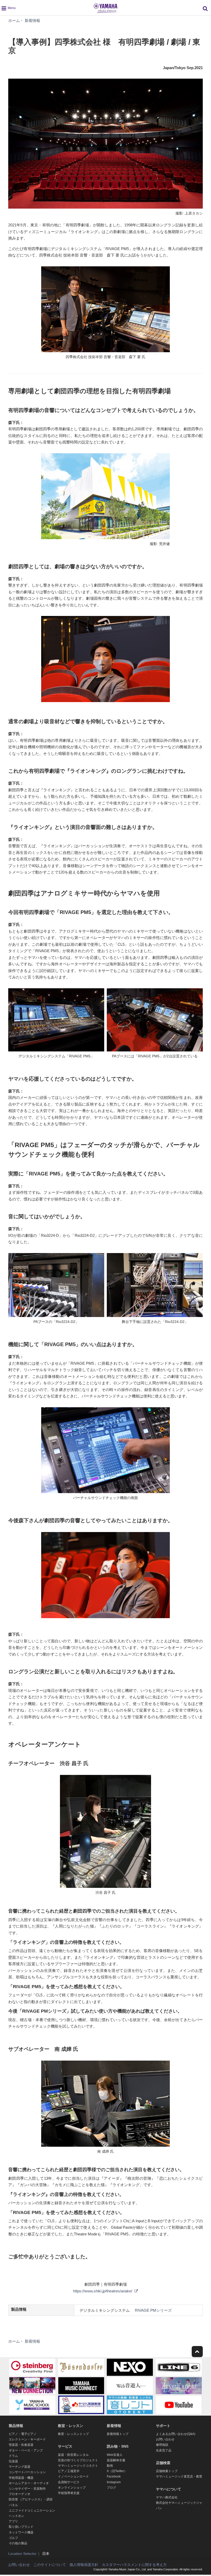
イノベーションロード (73, 2476)
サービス (65, 2446)
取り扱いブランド (21, 2527)
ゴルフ (13, 2538)
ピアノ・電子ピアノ (23, 2434)
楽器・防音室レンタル (73, 2455)
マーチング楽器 (20, 2467)
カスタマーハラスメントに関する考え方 (134, 2565)
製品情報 (16, 2426)
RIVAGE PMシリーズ (153, 2310)
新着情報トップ (118, 2434)
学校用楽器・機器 (21, 2478)
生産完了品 (164, 2450)
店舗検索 (163, 2463)
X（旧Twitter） (117, 2471)
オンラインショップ (72, 2488)
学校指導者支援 (69, 2493)
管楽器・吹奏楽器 (21, 2445)
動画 (110, 2466)
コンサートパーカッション (27, 2472)
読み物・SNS (118, 2446)
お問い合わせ (165, 2439)
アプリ (13, 2521)
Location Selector (22, 2554)
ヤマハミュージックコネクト (78, 2466)
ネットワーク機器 (21, 2532)
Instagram (114, 2482)
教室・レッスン (71, 2426)
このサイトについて (50, 2565)
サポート (163, 2426)
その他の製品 (18, 2543)
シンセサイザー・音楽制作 (27, 2489)
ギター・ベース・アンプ (26, 2450)
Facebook (114, 2476)
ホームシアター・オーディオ (29, 2483)
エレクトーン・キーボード (27, 2439)
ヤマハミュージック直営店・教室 (179, 2476)
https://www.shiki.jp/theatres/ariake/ (103, 2291)
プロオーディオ (20, 2494)
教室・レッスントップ (73, 2434)
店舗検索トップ (167, 2471)
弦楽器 (13, 2461)
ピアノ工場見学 (69, 2471)
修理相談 (162, 2445)
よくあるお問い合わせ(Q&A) (176, 2434)
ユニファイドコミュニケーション (32, 2511)
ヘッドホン (16, 2516)
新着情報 (114, 2426)
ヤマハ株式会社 (167, 2497)
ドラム (13, 2456)
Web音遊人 (115, 2455)
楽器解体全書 (116, 2460)
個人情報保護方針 (84, 2565)
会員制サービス (69, 2482)
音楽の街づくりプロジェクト (78, 2460)
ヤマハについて (169, 2489)
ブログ (111, 2488)
